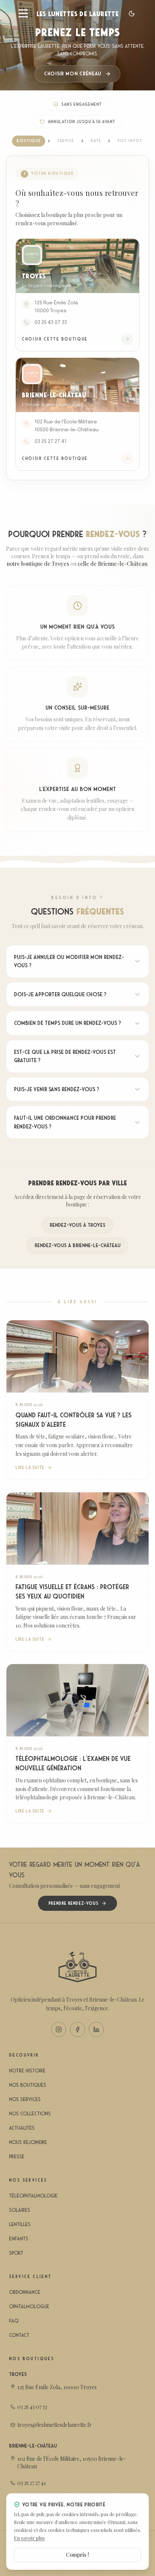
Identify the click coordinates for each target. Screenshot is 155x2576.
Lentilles (20, 2224)
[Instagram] (59, 2029)
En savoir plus (29, 2538)
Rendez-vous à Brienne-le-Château (77, 1245)
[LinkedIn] (96, 2029)
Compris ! (77, 2555)
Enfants (19, 2239)
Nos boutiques (28, 2085)
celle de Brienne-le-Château (112, 564)
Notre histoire (27, 2071)
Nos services (25, 2099)
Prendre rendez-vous (73, 1903)
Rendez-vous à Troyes (77, 1225)
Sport (16, 2253)
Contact (19, 2335)
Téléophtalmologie (33, 2196)
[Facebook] (77, 2029)
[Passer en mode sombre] (132, 14)
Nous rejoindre (28, 2142)
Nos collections (30, 2114)
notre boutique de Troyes (38, 564)
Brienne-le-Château (33, 2446)
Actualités (22, 2128)
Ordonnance (25, 2292)
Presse (17, 2157)
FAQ (14, 2321)
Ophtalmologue (29, 2306)
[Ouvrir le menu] (23, 14)
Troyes (18, 2374)
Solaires (20, 2210)
